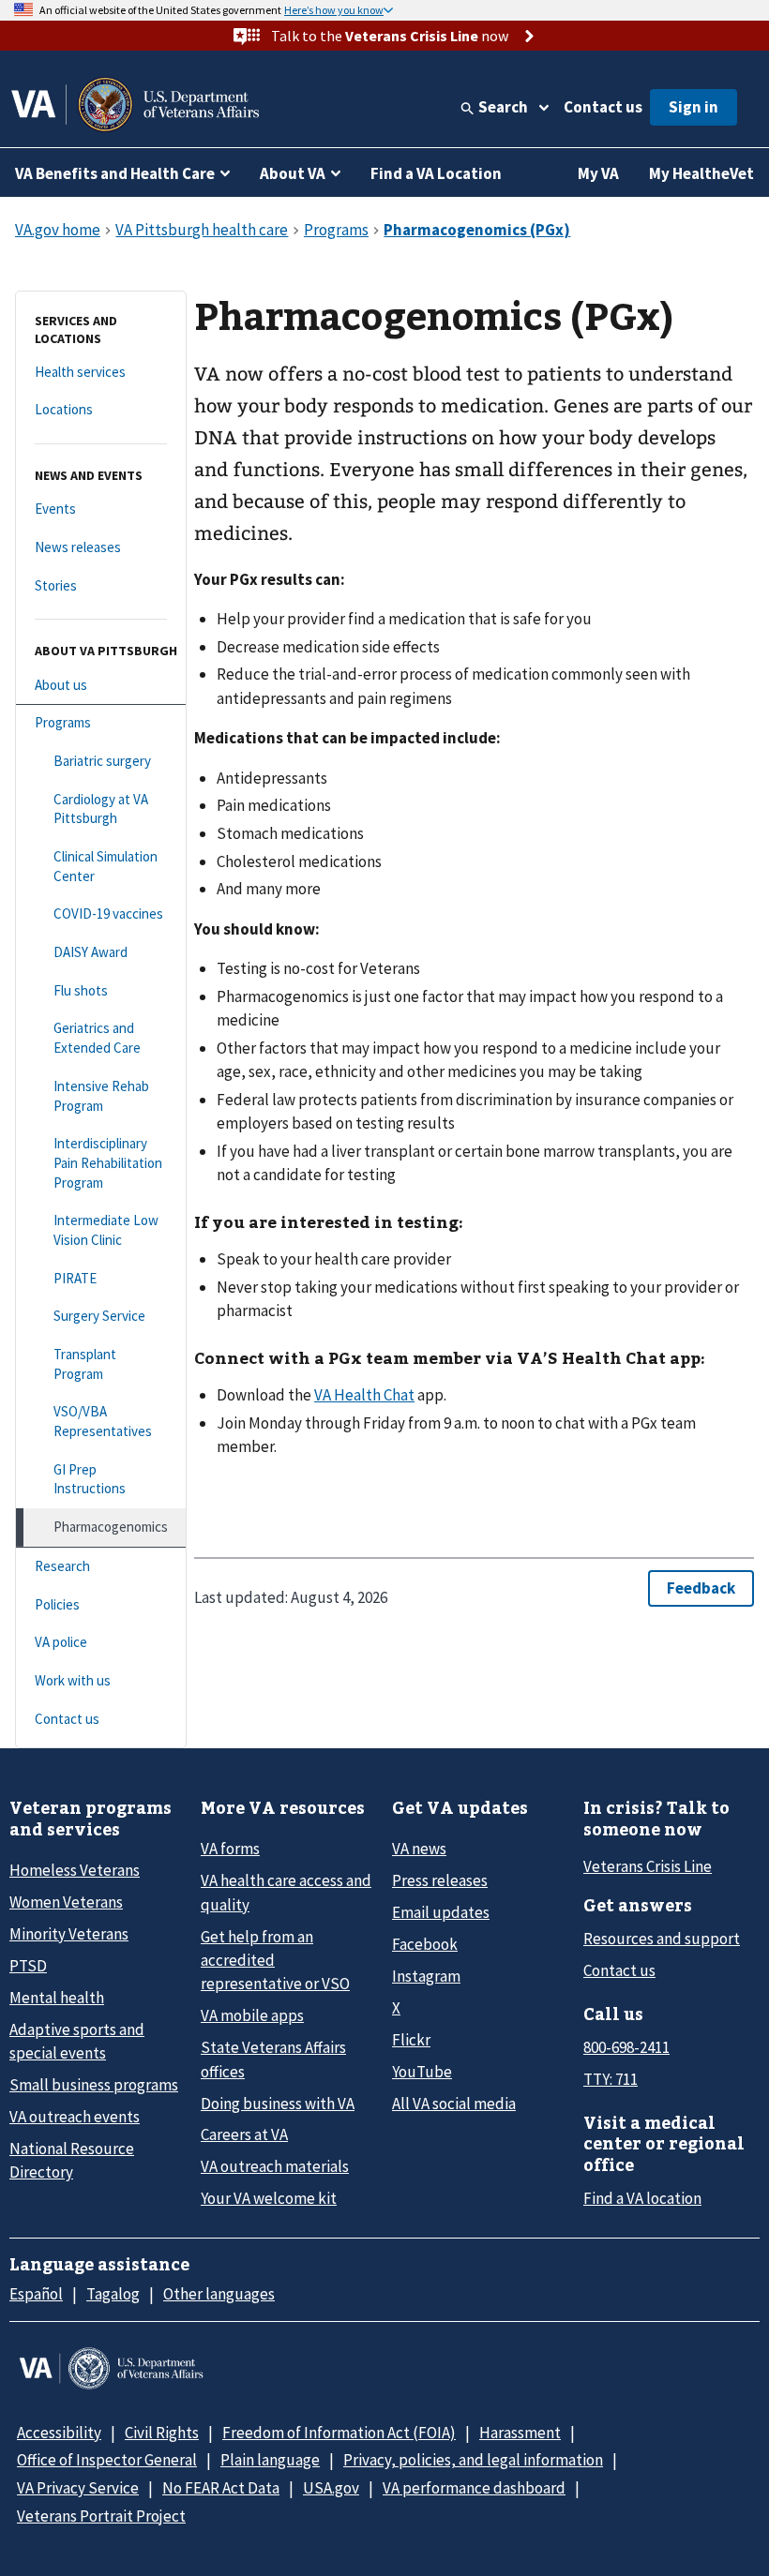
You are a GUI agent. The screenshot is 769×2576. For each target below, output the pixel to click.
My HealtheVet (701, 173)
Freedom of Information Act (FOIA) (339, 2433)
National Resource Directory (72, 2160)
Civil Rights (162, 2433)
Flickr (411, 2040)
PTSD (28, 1966)
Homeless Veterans (75, 1870)
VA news (419, 1849)
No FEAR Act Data (221, 2488)
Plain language (270, 2460)
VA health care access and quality (286, 1892)
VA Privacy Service (78, 2488)
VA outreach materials (275, 2166)
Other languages (219, 2294)
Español (36, 2294)
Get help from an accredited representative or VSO (275, 1961)
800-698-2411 (626, 2047)
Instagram (426, 1976)
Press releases (440, 1880)
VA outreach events (75, 2117)
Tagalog (113, 2294)
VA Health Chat (364, 1395)
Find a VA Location (436, 173)
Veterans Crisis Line (648, 1866)
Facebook (425, 1944)
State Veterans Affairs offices (273, 2059)
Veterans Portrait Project (101, 2516)
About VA (293, 173)
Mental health (57, 1998)
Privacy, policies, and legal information (473, 2460)
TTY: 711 (611, 2079)
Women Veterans (66, 1902)
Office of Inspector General (107, 2460)
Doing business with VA (278, 2104)
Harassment (520, 2433)
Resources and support (662, 1939)
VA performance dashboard (474, 2488)
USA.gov (331, 2488)
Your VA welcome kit (269, 2198)
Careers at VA (244, 2134)
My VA (598, 173)
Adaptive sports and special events (77, 2041)
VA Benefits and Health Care (115, 173)
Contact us (603, 107)
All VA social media (454, 2104)
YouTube (422, 2072)
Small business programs (94, 2085)
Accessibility (59, 2433)
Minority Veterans (69, 1934)
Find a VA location (642, 2198)
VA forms (230, 1849)
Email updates (441, 1912)
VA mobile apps (252, 2015)
